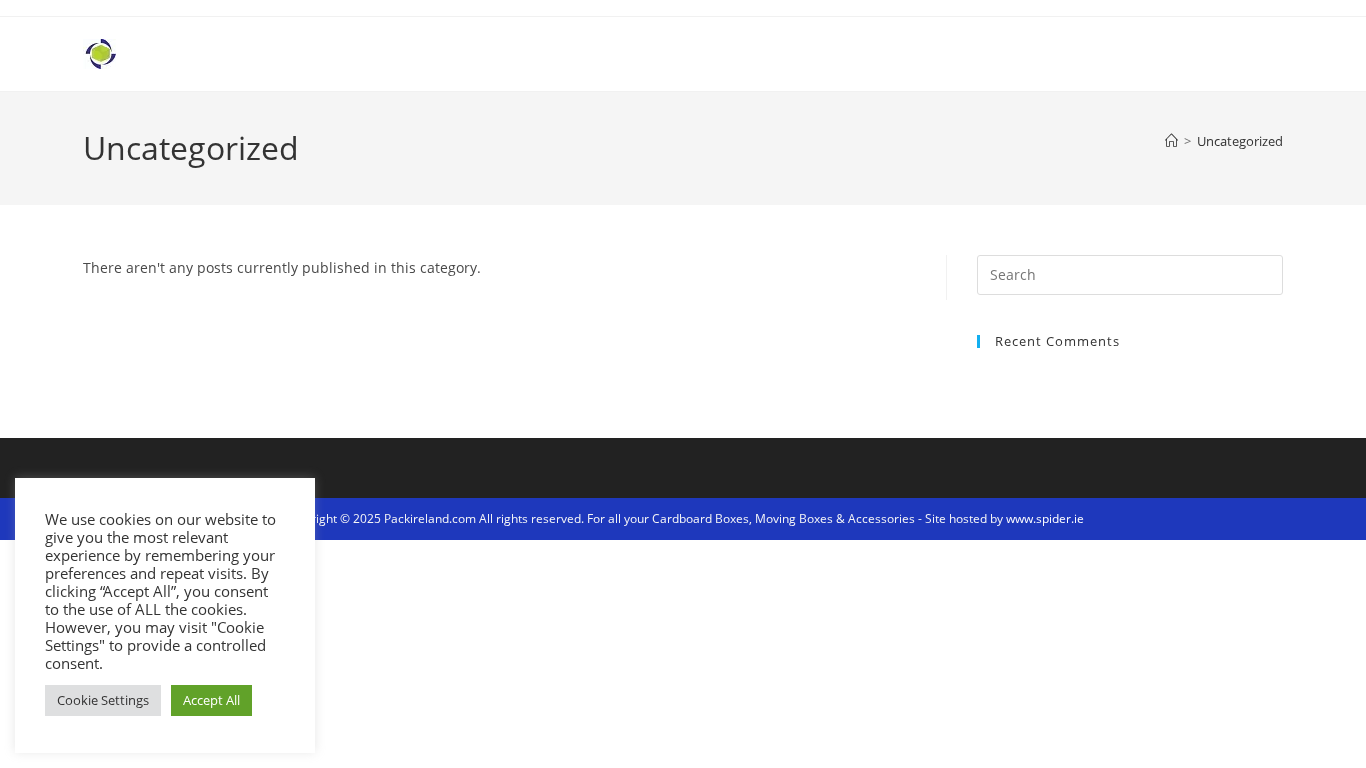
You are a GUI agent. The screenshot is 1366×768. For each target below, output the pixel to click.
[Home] (1171, 141)
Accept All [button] (211, 700)
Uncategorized (1240, 141)
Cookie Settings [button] (103, 700)
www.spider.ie (1045, 518)
